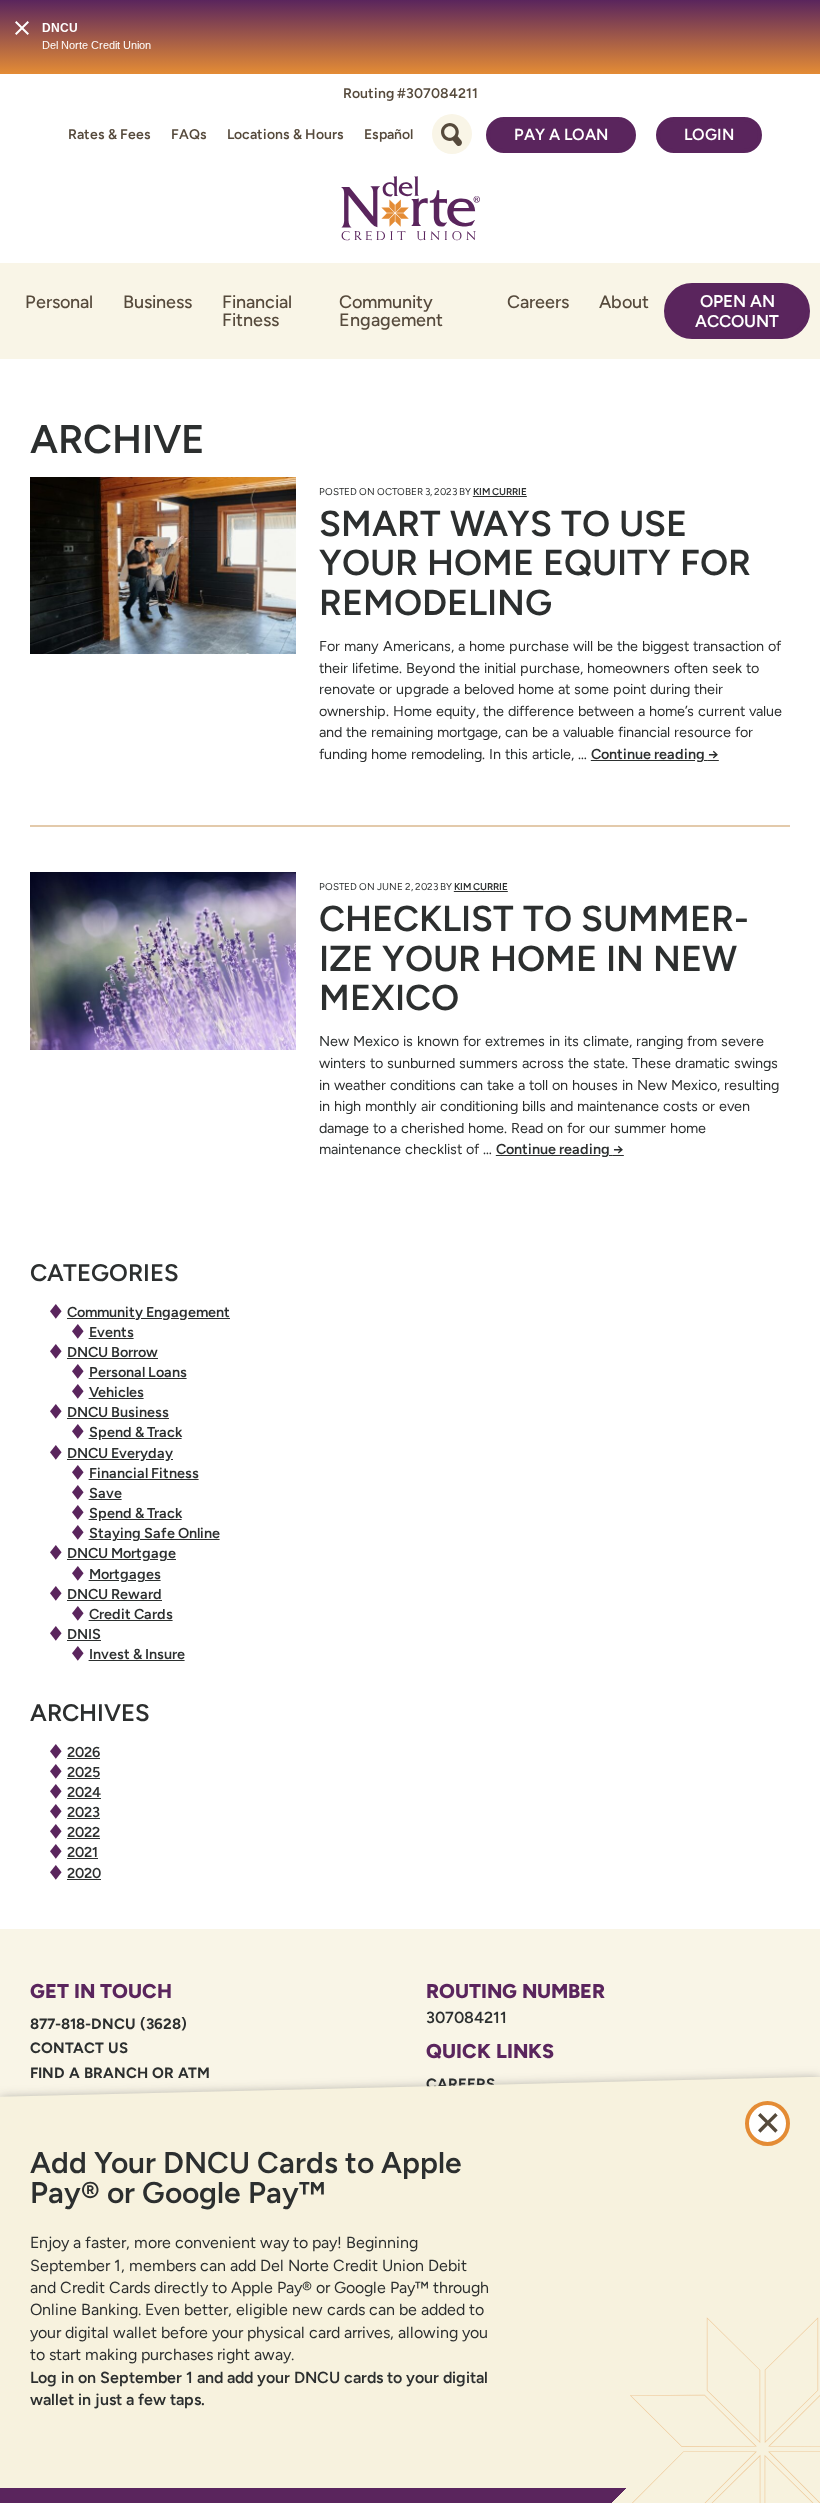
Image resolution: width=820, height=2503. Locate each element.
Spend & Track (135, 1432)
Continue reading (655, 754)
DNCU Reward (114, 1594)
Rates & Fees (109, 134)
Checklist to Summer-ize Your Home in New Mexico (534, 958)
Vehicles (116, 1392)
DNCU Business (118, 1412)
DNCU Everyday (120, 1453)
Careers (538, 302)
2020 (84, 1873)
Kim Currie (500, 491)
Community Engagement (391, 311)
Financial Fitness (257, 311)
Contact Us (79, 2048)
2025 (83, 1772)
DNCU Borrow (112, 1352)
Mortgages (125, 1574)
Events (111, 1332)
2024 (84, 1792)
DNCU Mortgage (121, 1553)
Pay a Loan (561, 134)
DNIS (84, 1634)
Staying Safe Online (154, 1533)
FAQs (189, 134)
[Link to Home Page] (410, 212)
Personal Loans (138, 1372)
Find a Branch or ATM (120, 2073)
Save (105, 1493)
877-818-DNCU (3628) (108, 2024)
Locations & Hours (285, 134)
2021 (82, 1852)
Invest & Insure (137, 1654)
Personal (59, 302)
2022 (83, 1832)
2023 (83, 1812)
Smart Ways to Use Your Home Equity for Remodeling (535, 563)
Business (157, 302)
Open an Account (737, 311)
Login (709, 134)
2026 (83, 1752)
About (624, 302)
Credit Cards (131, 1614)
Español (388, 134)
